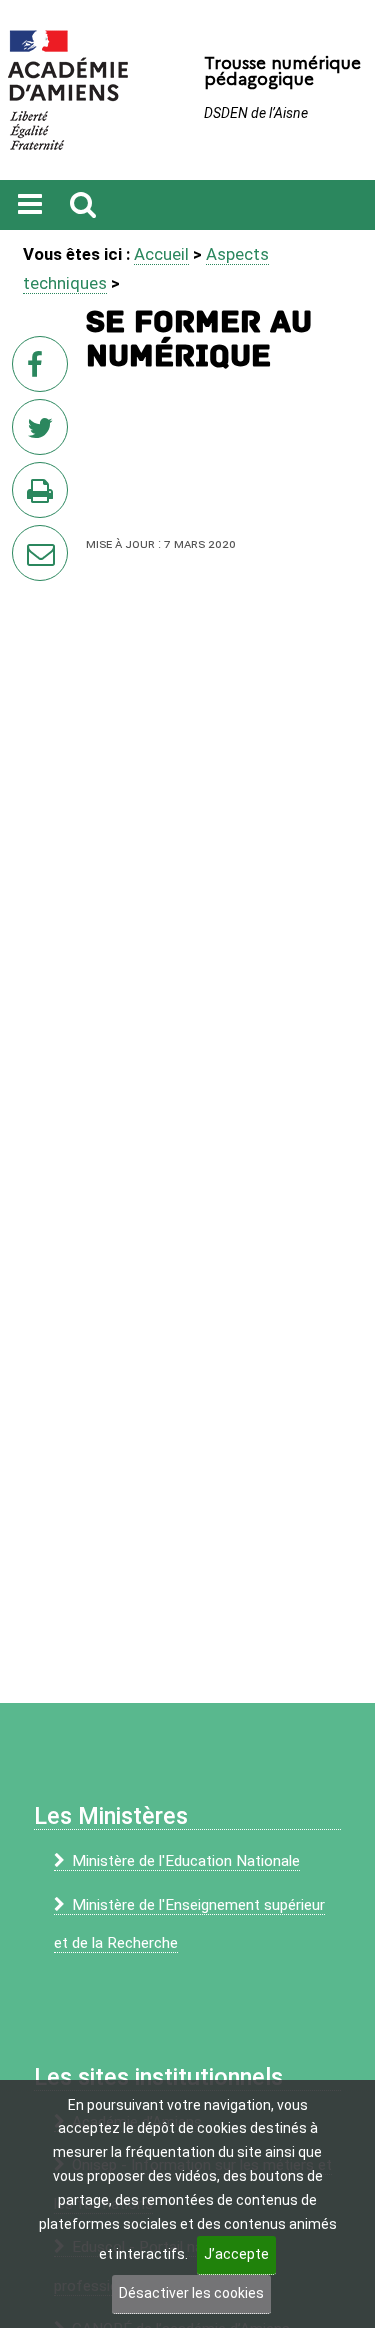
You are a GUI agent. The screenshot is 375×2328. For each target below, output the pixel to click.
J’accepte (236, 2254)
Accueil (161, 254)
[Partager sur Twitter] (44, 433)
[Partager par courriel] (27, 540)
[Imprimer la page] (44, 496)
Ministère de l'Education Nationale (186, 1861)
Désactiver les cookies (191, 2293)
